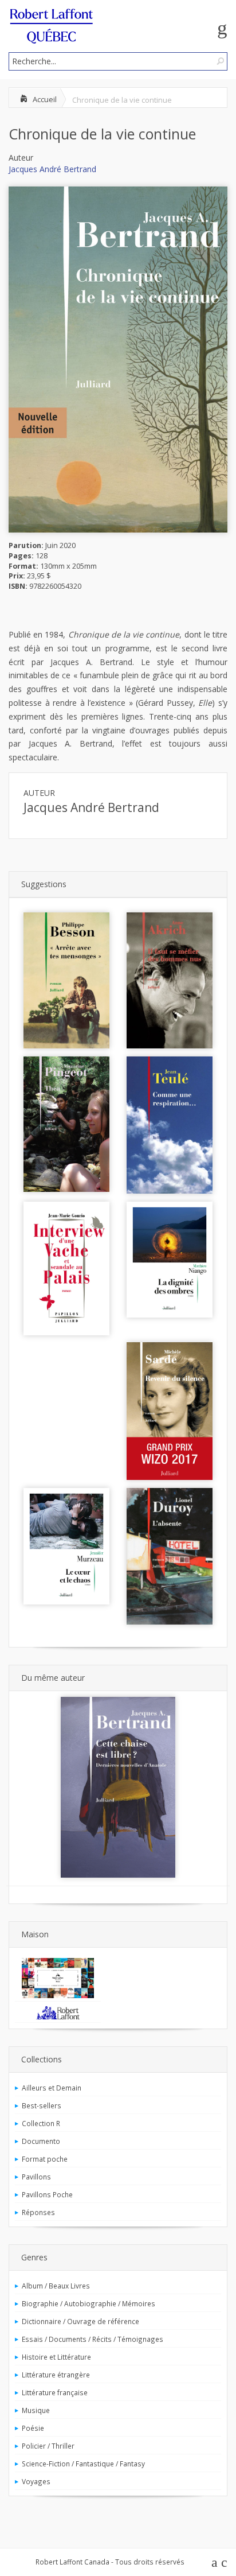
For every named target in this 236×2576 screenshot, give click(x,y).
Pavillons (36, 2177)
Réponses (38, 2212)
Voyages (36, 2481)
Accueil (45, 99)
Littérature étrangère (56, 2375)
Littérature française (55, 2392)
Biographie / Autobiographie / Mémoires (88, 2303)
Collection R (41, 2123)
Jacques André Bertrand (52, 169)
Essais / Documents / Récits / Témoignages (93, 2339)
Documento (41, 2141)
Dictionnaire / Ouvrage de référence (80, 2321)
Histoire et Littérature (56, 2357)
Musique (36, 2410)
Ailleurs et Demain (52, 2088)
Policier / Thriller (48, 2446)
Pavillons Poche (47, 2194)
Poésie (33, 2428)
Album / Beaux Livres (56, 2286)
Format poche (45, 2159)
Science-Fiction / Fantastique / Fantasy (83, 2464)
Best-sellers (42, 2105)
